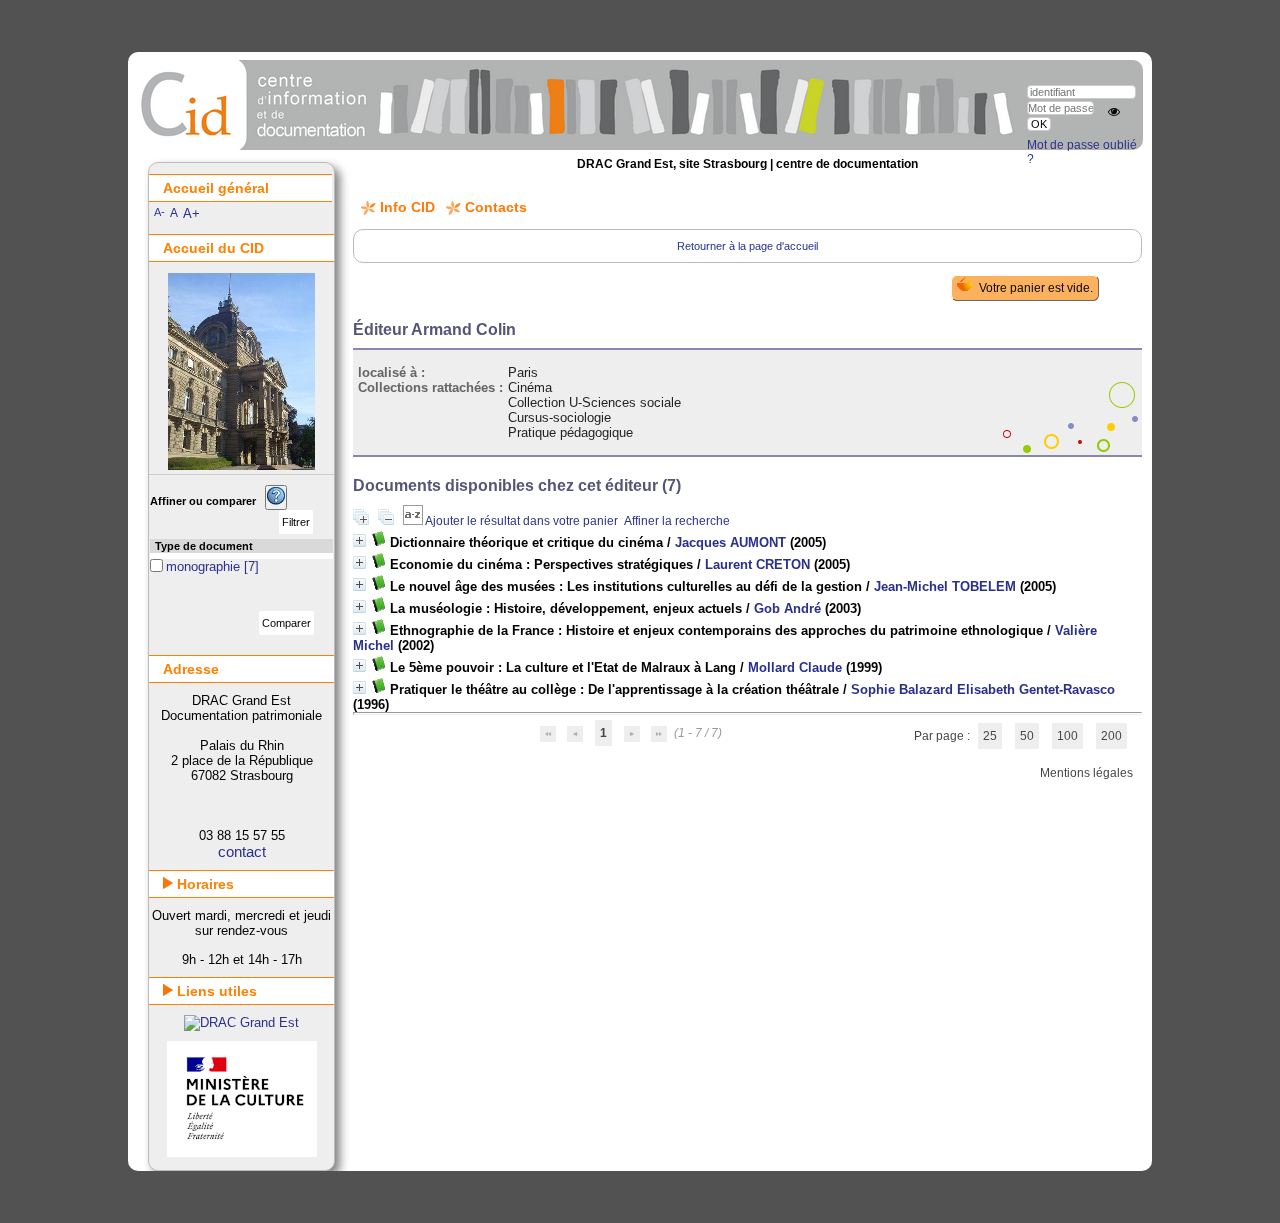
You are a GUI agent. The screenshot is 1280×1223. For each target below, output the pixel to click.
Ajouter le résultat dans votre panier (521, 521)
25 (990, 736)
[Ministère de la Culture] (242, 1152)
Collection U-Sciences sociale (594, 402)
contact (242, 851)
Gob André (787, 608)
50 (1027, 736)
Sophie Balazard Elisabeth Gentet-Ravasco (983, 689)
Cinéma (530, 387)
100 (1067, 736)
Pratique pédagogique (570, 432)
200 (1111, 736)
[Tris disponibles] (414, 521)
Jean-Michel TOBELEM (945, 586)
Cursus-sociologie (559, 417)
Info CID (407, 207)
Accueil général (216, 188)
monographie (205, 566)
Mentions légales (1086, 773)
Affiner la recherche (677, 521)
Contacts (496, 207)
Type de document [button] (204, 546)
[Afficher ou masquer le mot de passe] (1114, 112)
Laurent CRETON (757, 564)
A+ (191, 213)
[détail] (359, 540)
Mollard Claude (795, 667)
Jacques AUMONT (730, 542)
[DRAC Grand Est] (241, 1022)
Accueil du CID (213, 248)
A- (159, 212)
